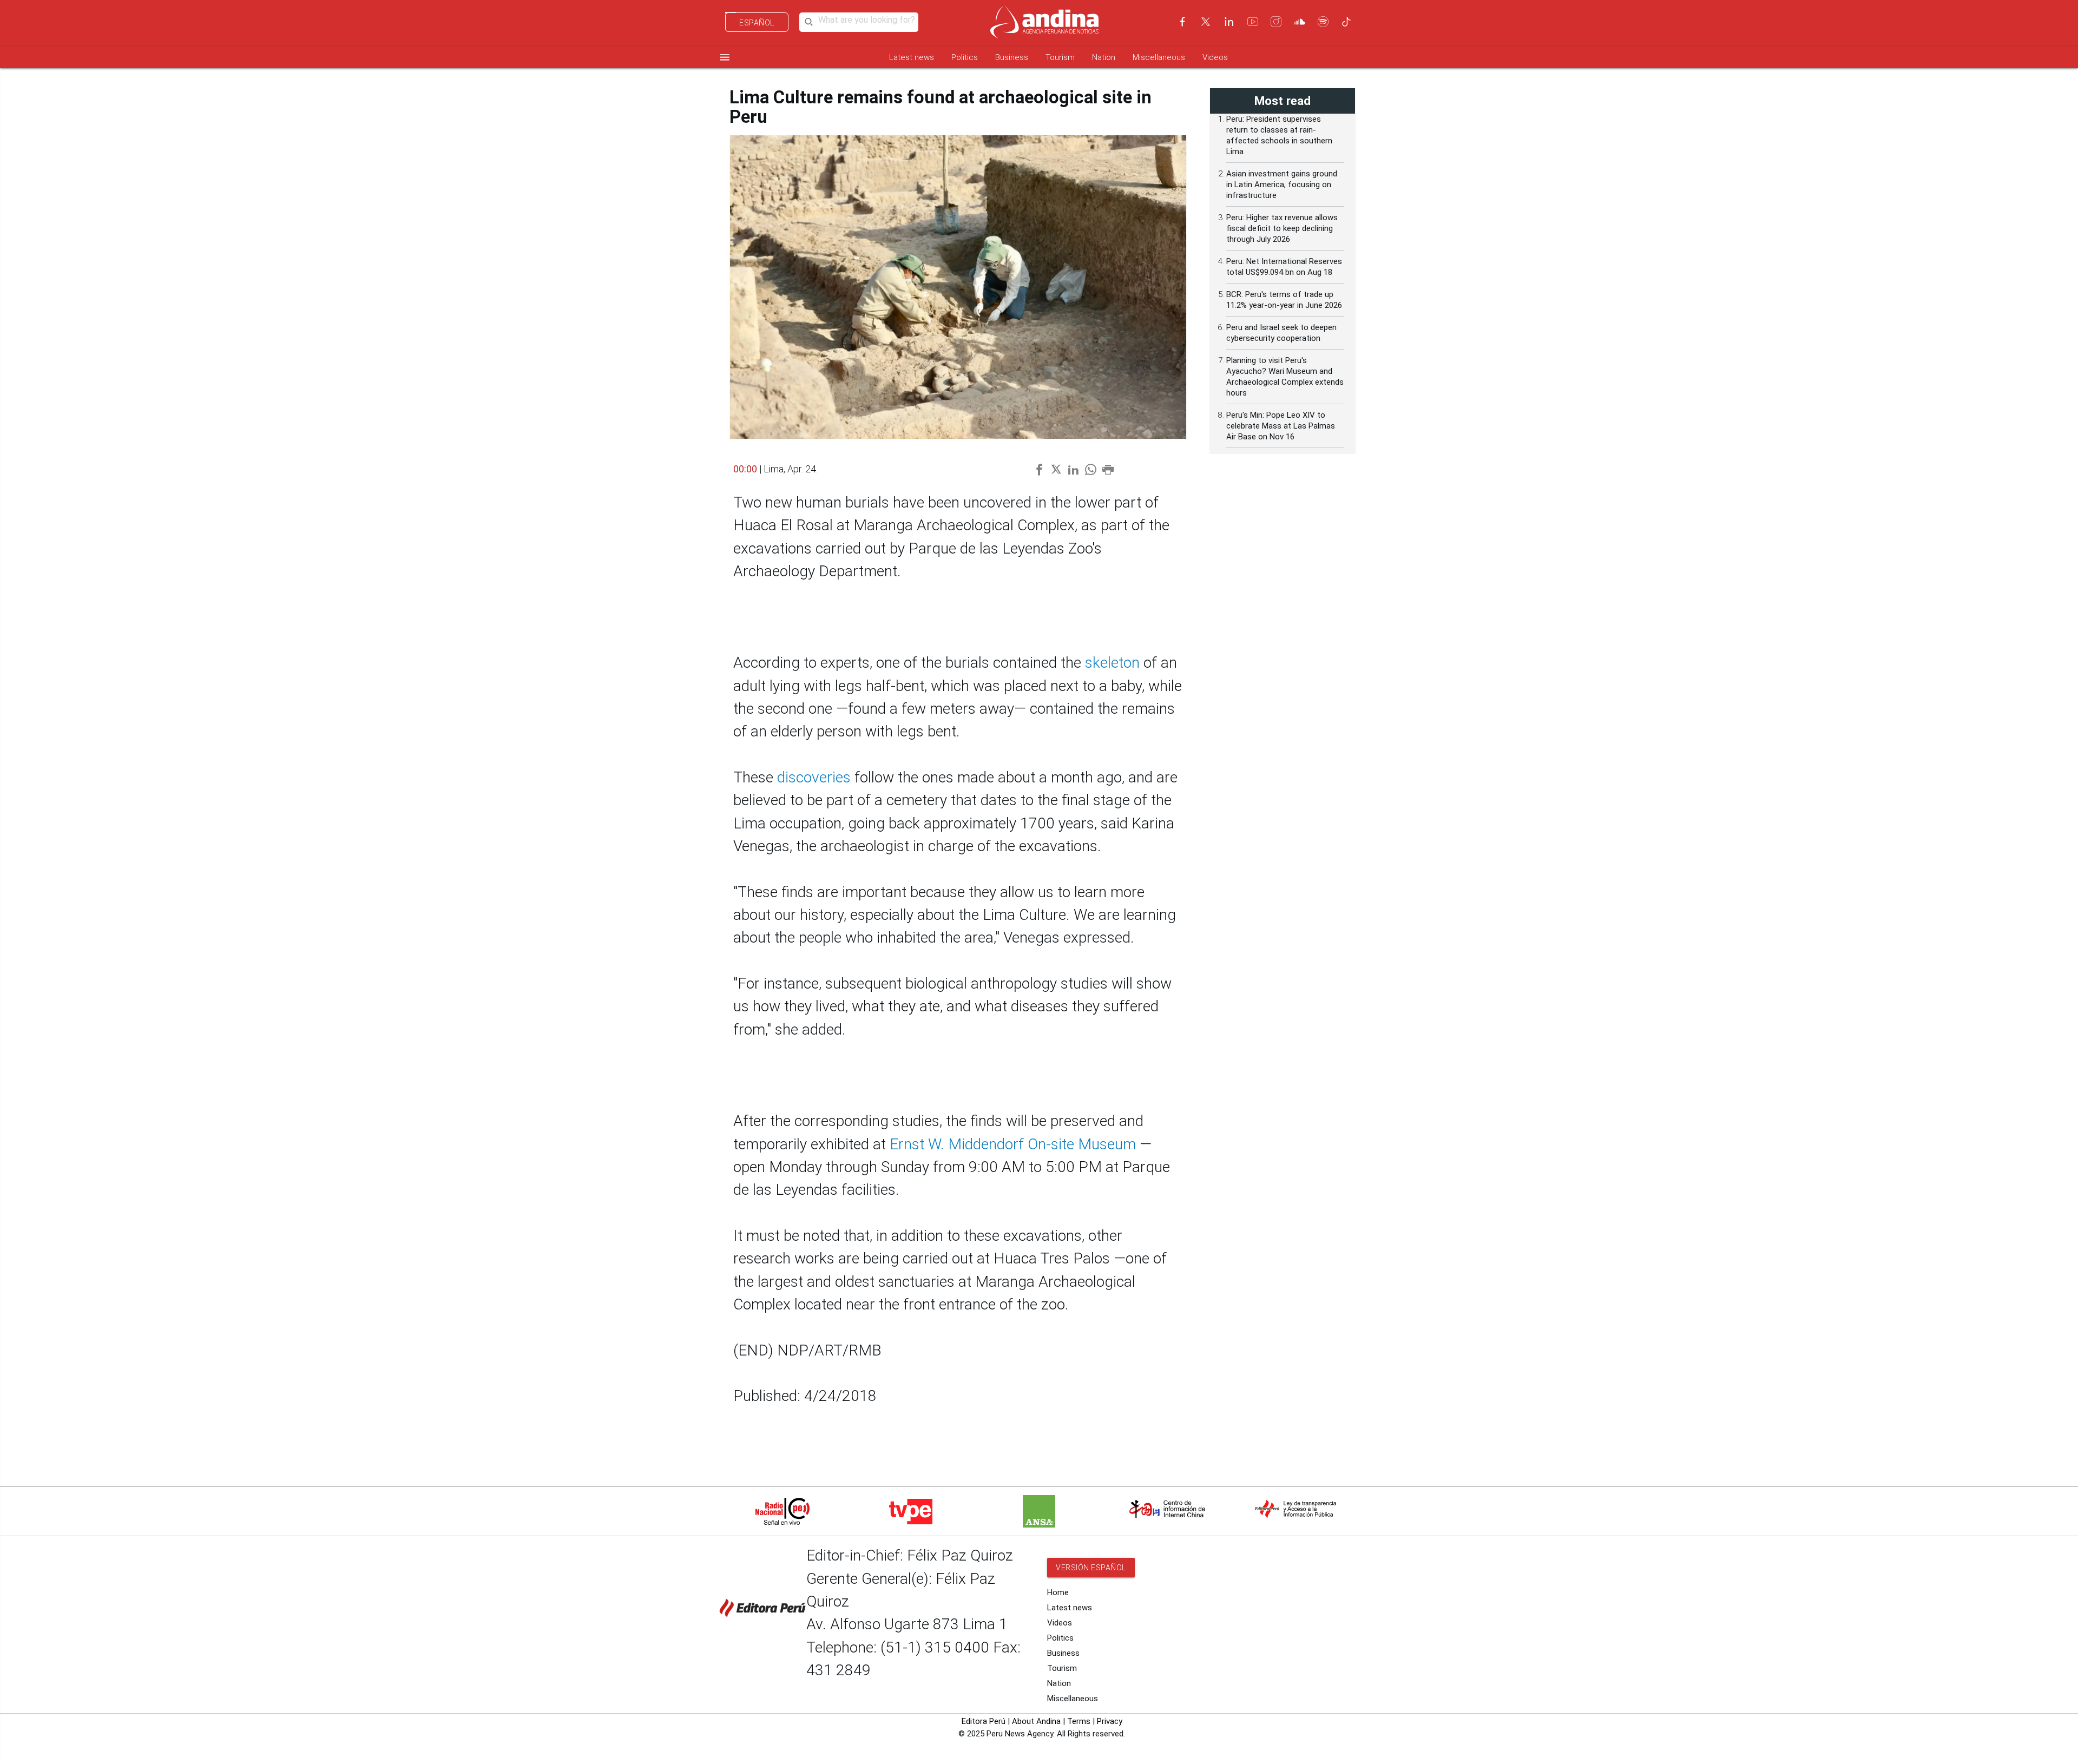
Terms (1079, 1721)
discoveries (814, 777)
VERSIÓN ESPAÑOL (1091, 1568)
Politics (965, 57)
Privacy (1110, 1721)
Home (1058, 1592)
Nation (1104, 57)
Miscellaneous (1159, 57)
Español (757, 23)
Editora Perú (984, 1721)
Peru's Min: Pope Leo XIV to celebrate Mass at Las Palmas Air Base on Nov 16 (1281, 426)
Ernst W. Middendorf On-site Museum (1013, 1144)
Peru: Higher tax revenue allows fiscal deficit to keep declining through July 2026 (1282, 228)
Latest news (912, 57)
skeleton (1112, 663)
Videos (1215, 57)
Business (1012, 57)
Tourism (1060, 57)
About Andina (1036, 1721)
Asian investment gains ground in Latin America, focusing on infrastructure (1282, 185)
